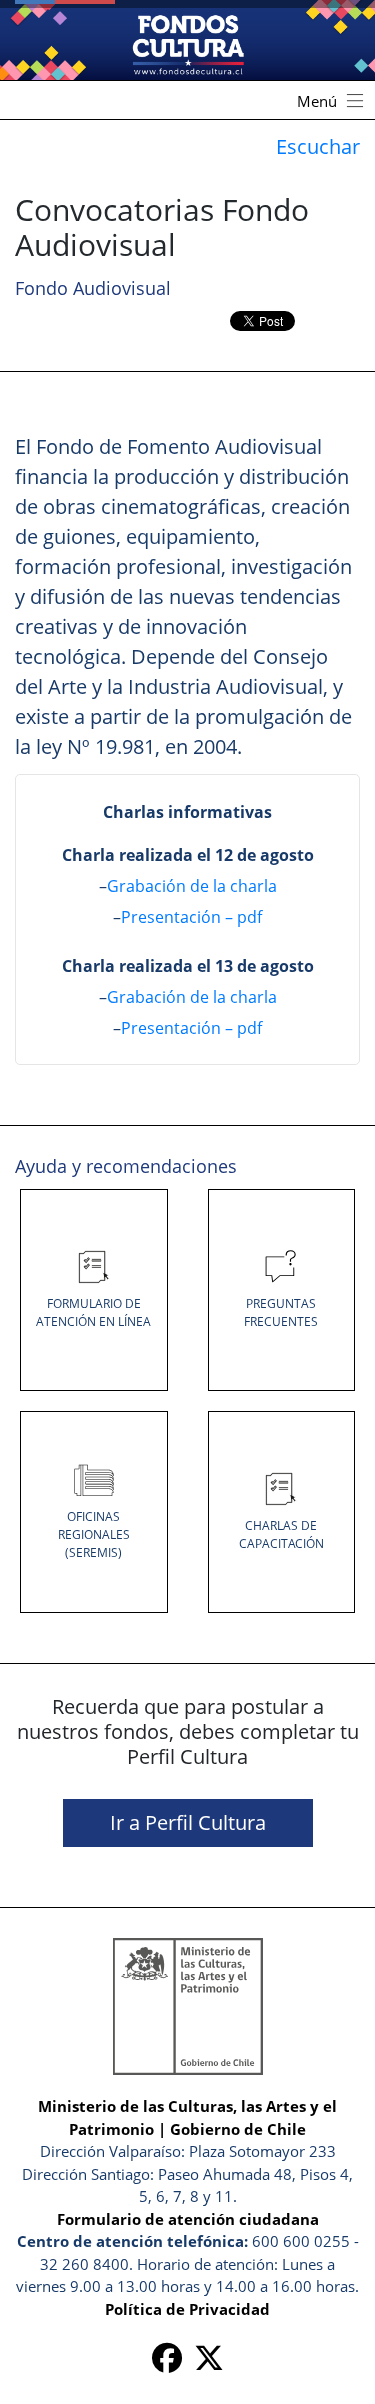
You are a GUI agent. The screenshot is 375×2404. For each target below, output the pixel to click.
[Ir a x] (209, 2363)
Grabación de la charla (192, 886)
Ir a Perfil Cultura (188, 1822)
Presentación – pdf (191, 917)
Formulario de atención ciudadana (188, 2219)
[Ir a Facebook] (167, 2363)
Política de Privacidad (187, 2309)
